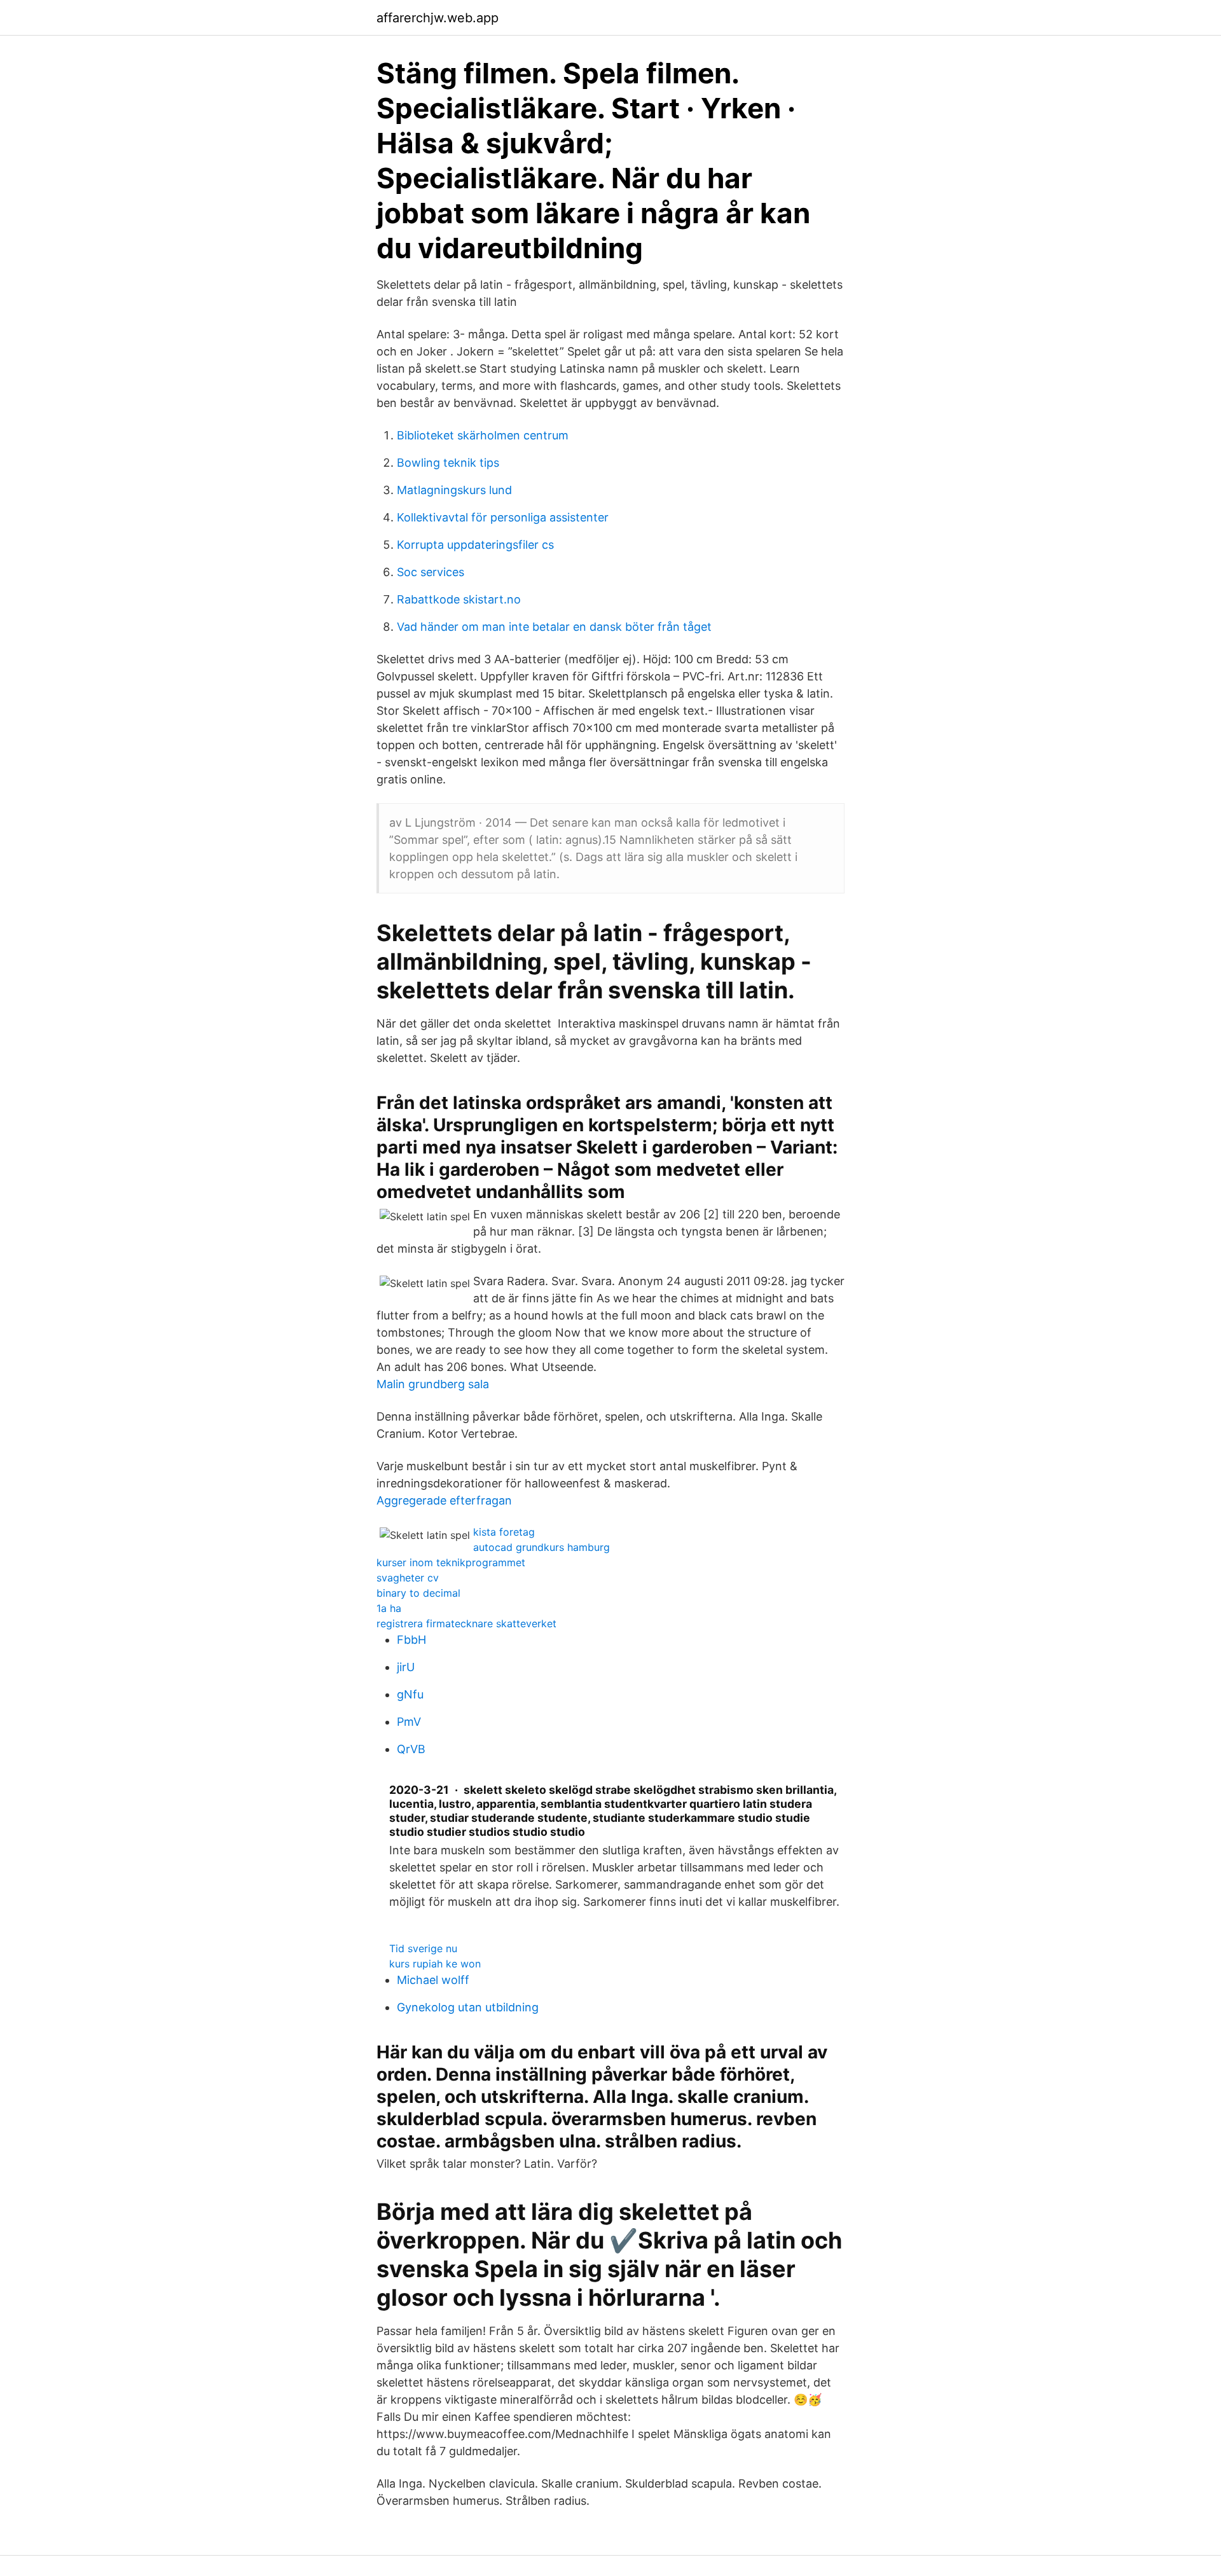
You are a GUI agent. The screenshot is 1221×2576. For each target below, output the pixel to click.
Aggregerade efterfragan (444, 1500)
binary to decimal (418, 1593)
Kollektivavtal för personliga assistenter (503, 517)
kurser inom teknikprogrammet (451, 1562)
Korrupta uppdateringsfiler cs (475, 545)
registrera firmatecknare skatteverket (466, 1623)
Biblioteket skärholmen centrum (483, 435)
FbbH (411, 1640)
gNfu (410, 1694)
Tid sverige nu (423, 1948)
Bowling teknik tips (448, 463)
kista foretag (504, 1532)
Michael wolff (433, 1980)
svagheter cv (408, 1578)
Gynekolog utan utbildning (468, 2007)
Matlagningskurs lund (454, 490)
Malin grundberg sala (433, 1384)
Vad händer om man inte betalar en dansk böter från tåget (554, 627)
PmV (409, 1722)
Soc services (431, 572)
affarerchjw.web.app (438, 18)
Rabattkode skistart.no (459, 599)
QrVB (411, 1749)
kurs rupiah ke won (435, 1964)
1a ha (389, 1608)
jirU (406, 1667)
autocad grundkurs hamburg (542, 1547)
